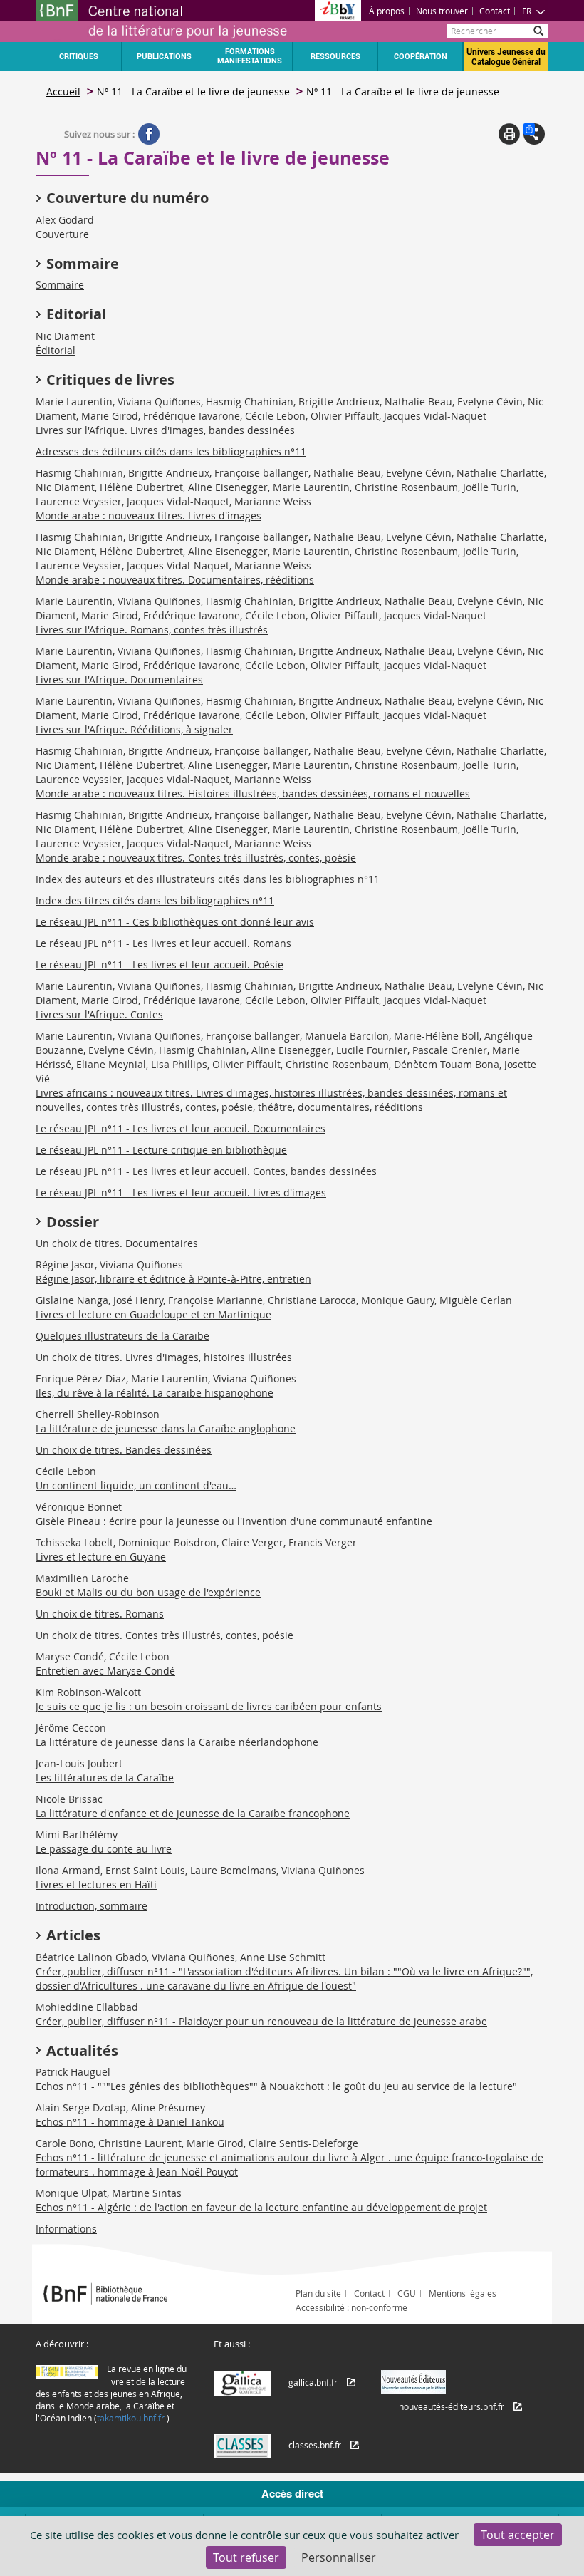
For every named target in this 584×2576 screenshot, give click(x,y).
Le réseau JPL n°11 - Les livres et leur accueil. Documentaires (181, 1128)
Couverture (62, 234)
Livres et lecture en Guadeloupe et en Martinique (153, 1314)
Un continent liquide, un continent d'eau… (136, 1485)
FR (527, 11)
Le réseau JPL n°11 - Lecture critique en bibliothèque (161, 1150)
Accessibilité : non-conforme (351, 2307)
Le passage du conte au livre (104, 1849)
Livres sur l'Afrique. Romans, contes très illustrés (152, 630)
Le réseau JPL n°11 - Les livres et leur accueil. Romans (163, 943)
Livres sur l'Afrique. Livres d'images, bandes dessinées (165, 430)
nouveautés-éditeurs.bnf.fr (452, 2406)
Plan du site (318, 2293)
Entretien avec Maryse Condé (105, 1671)
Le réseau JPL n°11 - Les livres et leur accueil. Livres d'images (181, 1193)
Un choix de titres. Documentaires (117, 1243)
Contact (495, 11)
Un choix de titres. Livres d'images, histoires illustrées (164, 1357)
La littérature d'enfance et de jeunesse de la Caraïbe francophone (193, 1813)
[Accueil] (164, 21)
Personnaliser (339, 2557)
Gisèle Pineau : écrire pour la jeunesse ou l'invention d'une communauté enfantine (234, 1521)
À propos (387, 11)
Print (509, 134)
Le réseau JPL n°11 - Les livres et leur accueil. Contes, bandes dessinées (206, 1171)
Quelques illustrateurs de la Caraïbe (122, 1336)
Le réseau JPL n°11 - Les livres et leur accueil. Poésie (160, 964)
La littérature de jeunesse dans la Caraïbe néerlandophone (177, 1742)
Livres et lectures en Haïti (96, 1884)
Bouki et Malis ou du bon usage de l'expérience (148, 1592)
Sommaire (60, 285)
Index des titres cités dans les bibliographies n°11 (155, 900)
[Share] (534, 134)
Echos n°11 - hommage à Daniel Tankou (130, 2122)
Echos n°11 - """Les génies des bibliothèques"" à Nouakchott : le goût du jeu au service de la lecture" (276, 2086)
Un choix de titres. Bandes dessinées (124, 1450)
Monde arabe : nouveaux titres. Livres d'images (148, 516)
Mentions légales (463, 2293)
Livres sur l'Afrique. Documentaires (119, 679)
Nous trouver (442, 11)
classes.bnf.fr (315, 2445)
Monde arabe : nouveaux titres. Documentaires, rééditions (175, 580)
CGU (407, 2293)
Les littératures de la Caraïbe (105, 1778)
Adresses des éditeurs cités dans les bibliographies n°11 (171, 451)
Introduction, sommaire (92, 1906)
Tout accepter (518, 2535)
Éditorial (56, 350)
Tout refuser (246, 2557)
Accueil (63, 92)
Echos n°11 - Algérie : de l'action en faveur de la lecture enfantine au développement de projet (261, 2207)
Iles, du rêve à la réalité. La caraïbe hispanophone (155, 1393)
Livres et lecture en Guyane (101, 1557)
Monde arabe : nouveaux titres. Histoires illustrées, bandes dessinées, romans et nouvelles (253, 793)
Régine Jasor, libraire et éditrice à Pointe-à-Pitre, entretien (173, 1279)
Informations (66, 2229)
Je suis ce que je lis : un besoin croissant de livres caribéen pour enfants (209, 1706)
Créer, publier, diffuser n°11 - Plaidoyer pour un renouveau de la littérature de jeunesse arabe (261, 2021)
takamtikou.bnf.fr (131, 2418)
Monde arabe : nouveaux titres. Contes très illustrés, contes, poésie (196, 858)
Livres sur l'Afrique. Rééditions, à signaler (134, 729)
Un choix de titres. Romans (100, 1614)
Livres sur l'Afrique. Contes (99, 1014)
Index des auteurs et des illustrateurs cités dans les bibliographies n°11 (208, 879)
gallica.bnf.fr (313, 2382)
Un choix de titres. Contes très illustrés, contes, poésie (165, 1635)
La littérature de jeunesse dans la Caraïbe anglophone (166, 1428)
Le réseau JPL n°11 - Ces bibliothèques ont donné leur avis (175, 922)
